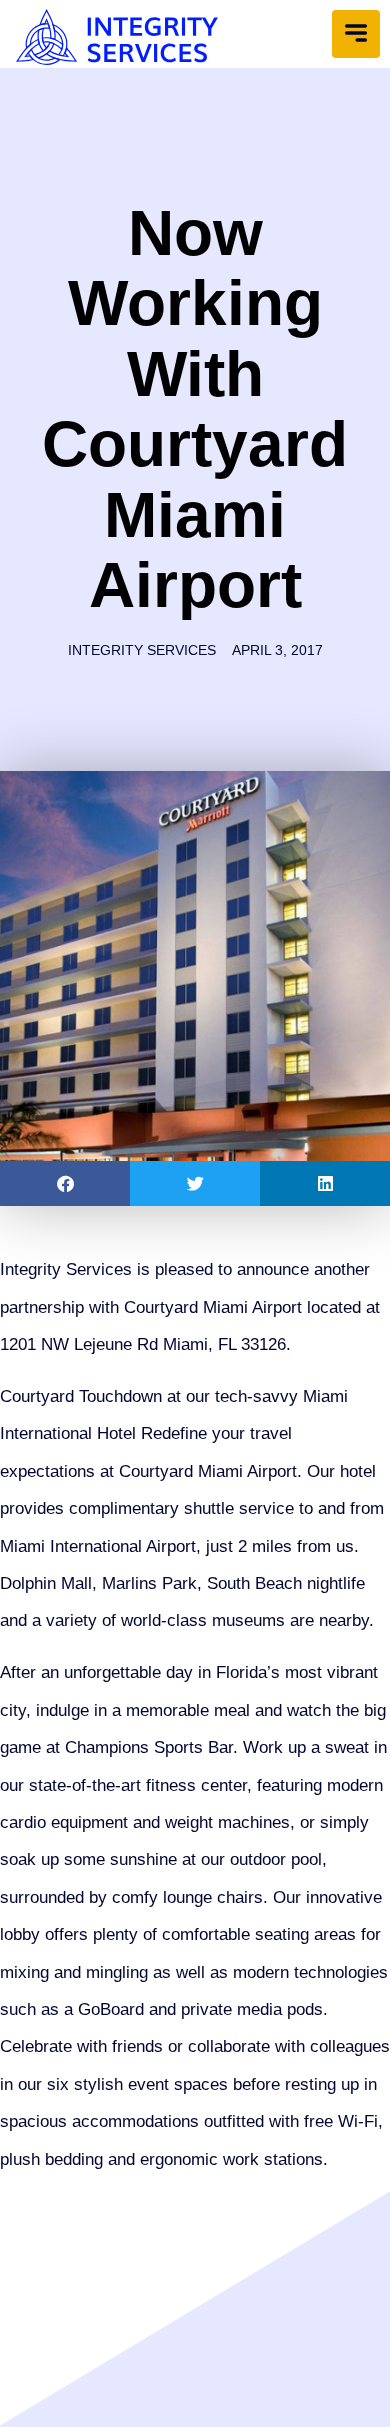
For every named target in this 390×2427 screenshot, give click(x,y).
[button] (356, 34)
